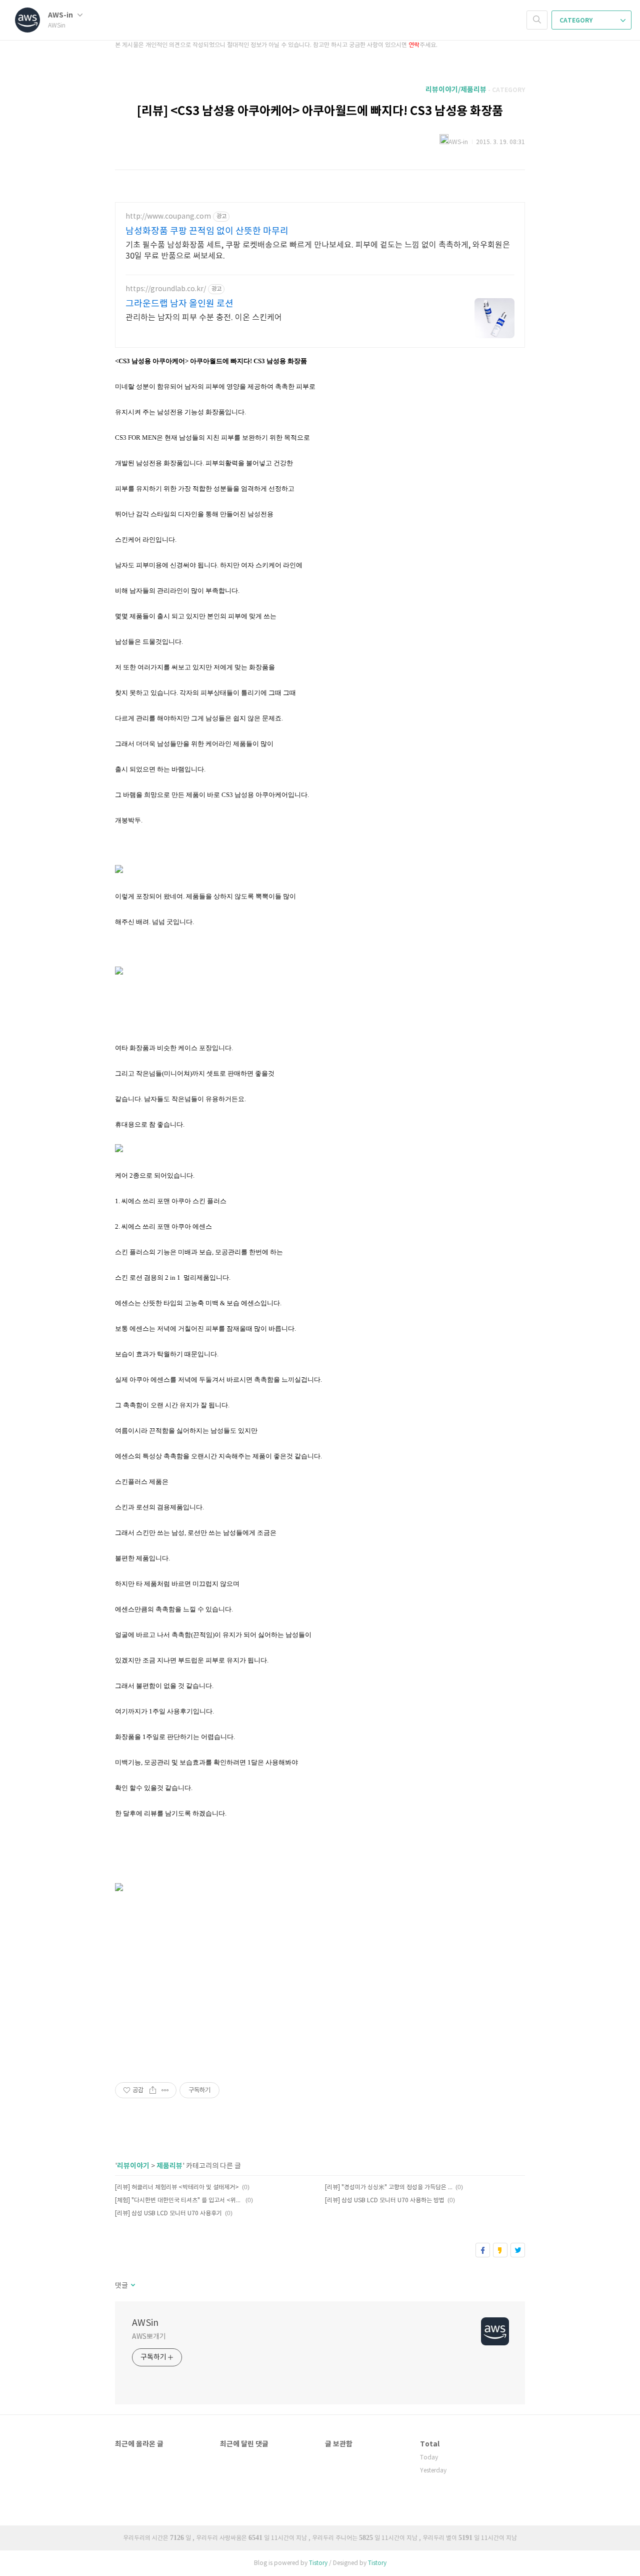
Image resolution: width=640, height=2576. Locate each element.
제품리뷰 (169, 2166)
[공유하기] (153, 2090)
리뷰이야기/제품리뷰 (456, 90)
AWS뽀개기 (149, 2337)
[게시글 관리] (165, 2090)
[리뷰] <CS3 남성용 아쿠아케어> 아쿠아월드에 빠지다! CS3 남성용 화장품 (320, 111)
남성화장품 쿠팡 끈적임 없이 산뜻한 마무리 (207, 231)
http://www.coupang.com (168, 217)
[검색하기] (537, 20)
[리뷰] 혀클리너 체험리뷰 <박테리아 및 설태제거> (177, 2188)
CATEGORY (577, 21)
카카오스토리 (500, 2250)
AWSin (145, 2323)
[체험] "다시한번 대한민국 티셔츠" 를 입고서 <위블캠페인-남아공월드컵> (179, 2201)
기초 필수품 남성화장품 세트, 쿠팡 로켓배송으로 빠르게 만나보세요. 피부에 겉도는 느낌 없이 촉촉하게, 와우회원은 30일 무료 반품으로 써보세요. (318, 251)
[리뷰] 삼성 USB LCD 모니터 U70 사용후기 (168, 2214)
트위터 (518, 2250)
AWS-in (61, 15)
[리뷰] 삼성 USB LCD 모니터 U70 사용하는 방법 (385, 2201)
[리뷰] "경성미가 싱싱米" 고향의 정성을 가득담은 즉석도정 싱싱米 (389, 2188)
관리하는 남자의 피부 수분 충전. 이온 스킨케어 (204, 318)
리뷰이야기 (133, 2166)
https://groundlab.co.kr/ (166, 289)
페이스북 (483, 2250)
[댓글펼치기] (132, 2286)
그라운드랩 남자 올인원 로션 (179, 304)
